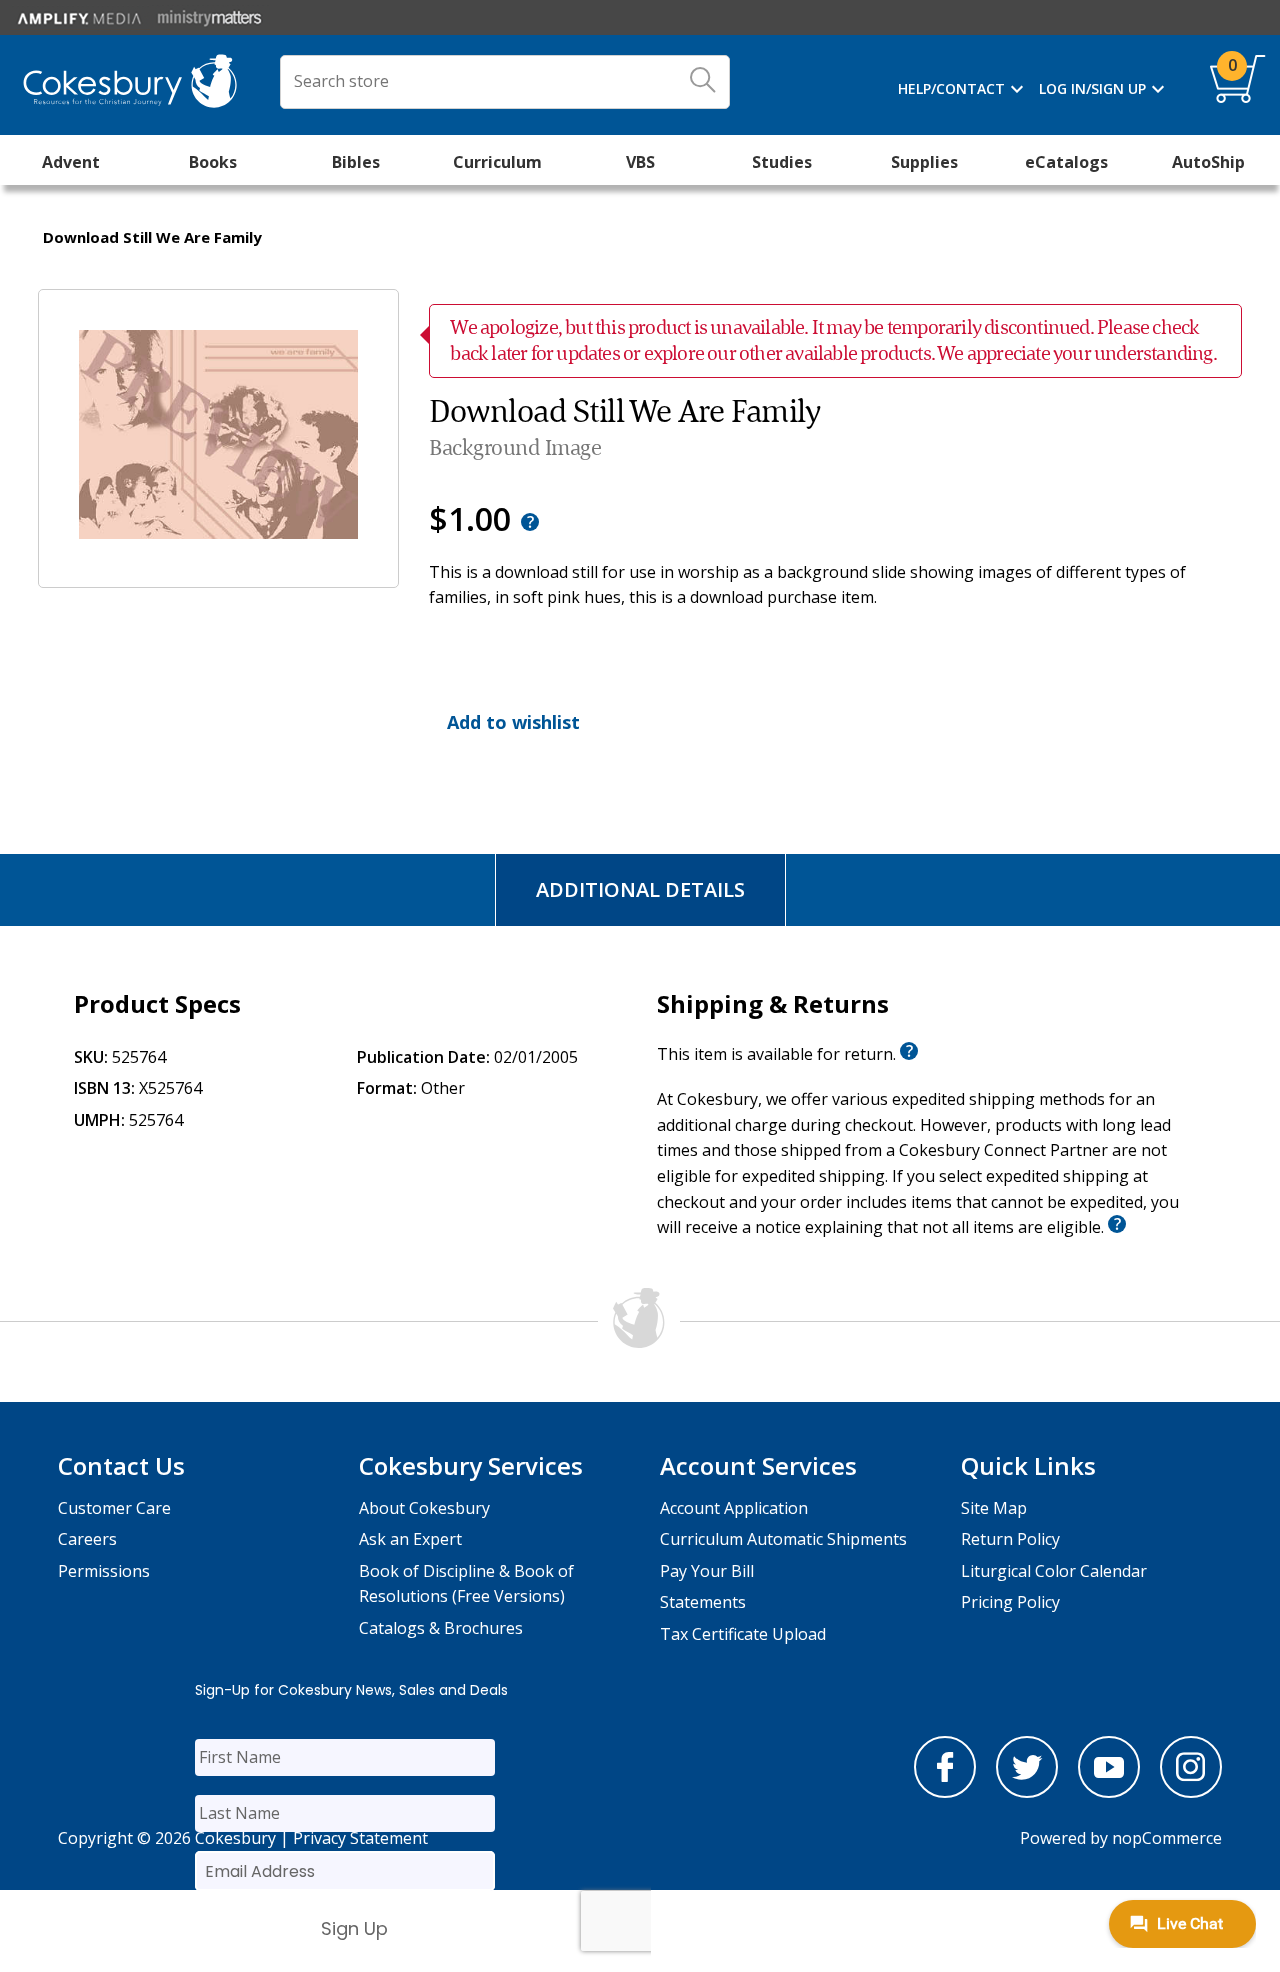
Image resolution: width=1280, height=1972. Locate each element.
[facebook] (945, 1792)
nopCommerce (1167, 1838)
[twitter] (1027, 1792)
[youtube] (1109, 1792)
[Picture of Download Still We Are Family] (218, 573)
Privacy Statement (360, 1838)
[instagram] (1191, 1792)
